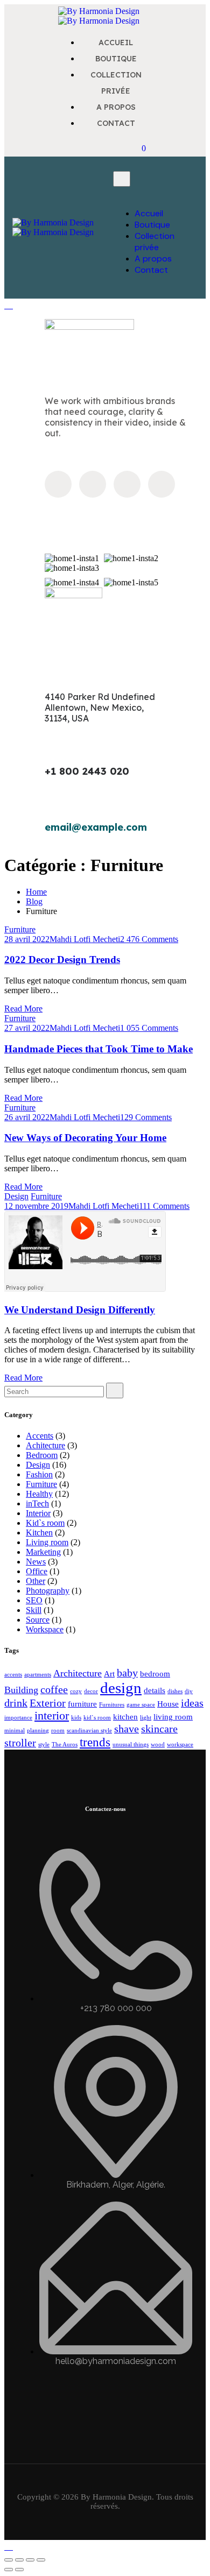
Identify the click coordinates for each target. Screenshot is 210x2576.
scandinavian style (89, 1731)
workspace (180, 1745)
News (36, 1562)
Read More (23, 1009)
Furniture (20, 929)
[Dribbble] (127, 484)
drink (16, 1703)
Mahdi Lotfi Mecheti (85, 939)
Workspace (45, 1629)
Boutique (152, 225)
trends (95, 1742)
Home (36, 892)
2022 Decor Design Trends (62, 960)
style (44, 1745)
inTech (37, 1503)
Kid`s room (45, 1523)
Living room (47, 1542)
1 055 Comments (149, 1028)
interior (52, 1716)
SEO (34, 1600)
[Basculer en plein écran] (19, 2560)
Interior (38, 1513)
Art (109, 1674)
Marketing (43, 1552)
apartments (38, 1675)
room (58, 1731)
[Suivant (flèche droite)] (19, 2570)
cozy (76, 1691)
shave (127, 1729)
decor (91, 1691)
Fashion (39, 1474)
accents (13, 1675)
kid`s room (97, 1718)
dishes (175, 1691)
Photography (48, 1591)
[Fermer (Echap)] (41, 2560)
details (155, 1690)
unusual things (131, 1745)
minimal (15, 1731)
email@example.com (96, 827)
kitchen (125, 1717)
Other (36, 1581)
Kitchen (39, 1533)
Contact (151, 270)
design (121, 1688)
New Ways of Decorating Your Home (85, 1138)
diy (189, 1691)
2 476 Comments (149, 939)
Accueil (149, 213)
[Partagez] (30, 2560)
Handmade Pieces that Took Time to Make (99, 1049)
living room (173, 1717)
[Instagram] (93, 484)
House (168, 1704)
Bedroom (42, 1455)
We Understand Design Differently (80, 1310)
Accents (40, 1436)
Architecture (78, 1673)
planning (38, 1731)
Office (37, 1571)
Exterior (48, 1703)
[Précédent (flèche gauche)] (9, 2570)
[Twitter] (162, 484)
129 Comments (146, 1117)
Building (21, 1690)
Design (16, 1196)
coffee (54, 1689)
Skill (34, 1610)
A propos (153, 259)
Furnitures (112, 1705)
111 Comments (164, 1206)
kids (76, 1718)
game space (141, 1705)
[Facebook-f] (58, 484)
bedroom (155, 1674)
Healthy (39, 1494)
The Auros (65, 1745)
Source (38, 1620)
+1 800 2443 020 (87, 771)
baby (127, 1673)
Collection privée (155, 242)
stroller (20, 1743)
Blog (34, 901)
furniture (82, 1704)
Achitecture (45, 1445)
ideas (192, 1703)
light (146, 1718)
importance (18, 1718)
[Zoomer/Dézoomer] (9, 2560)
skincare (159, 1729)
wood (158, 1745)
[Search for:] (54, 1391)
